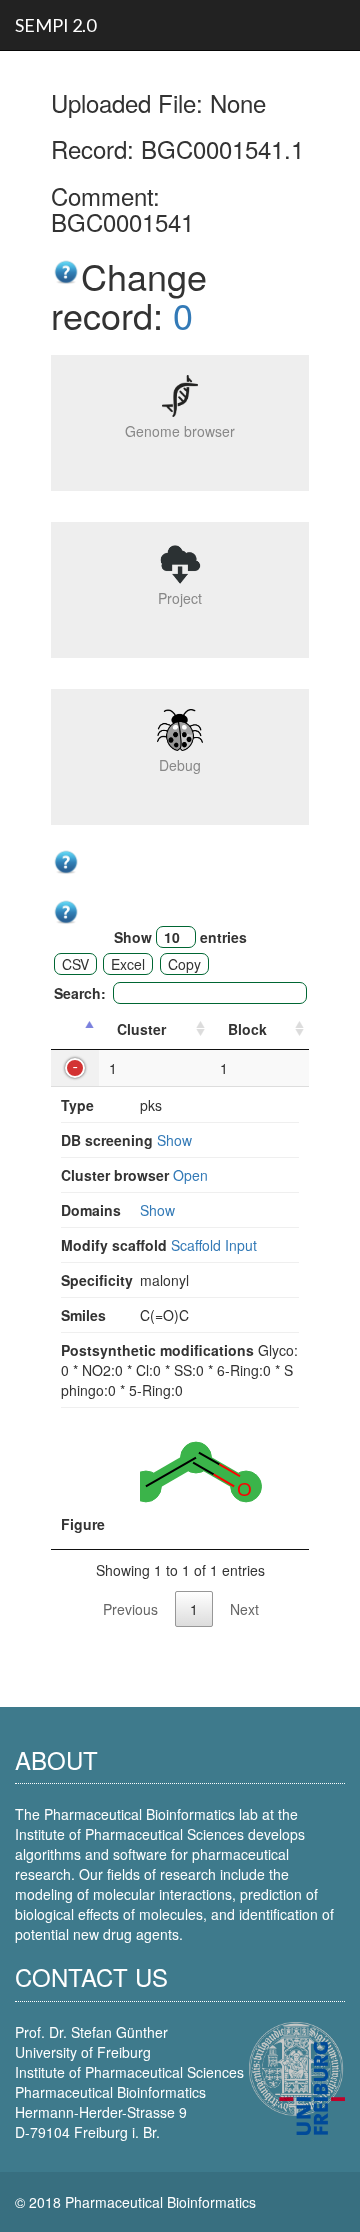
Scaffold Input (214, 1245)
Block (247, 1029)
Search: (80, 993)
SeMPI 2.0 (55, 25)
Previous (130, 1609)
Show (174, 1140)
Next (244, 1609)
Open (190, 1175)
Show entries (180, 937)
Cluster (141, 1029)
